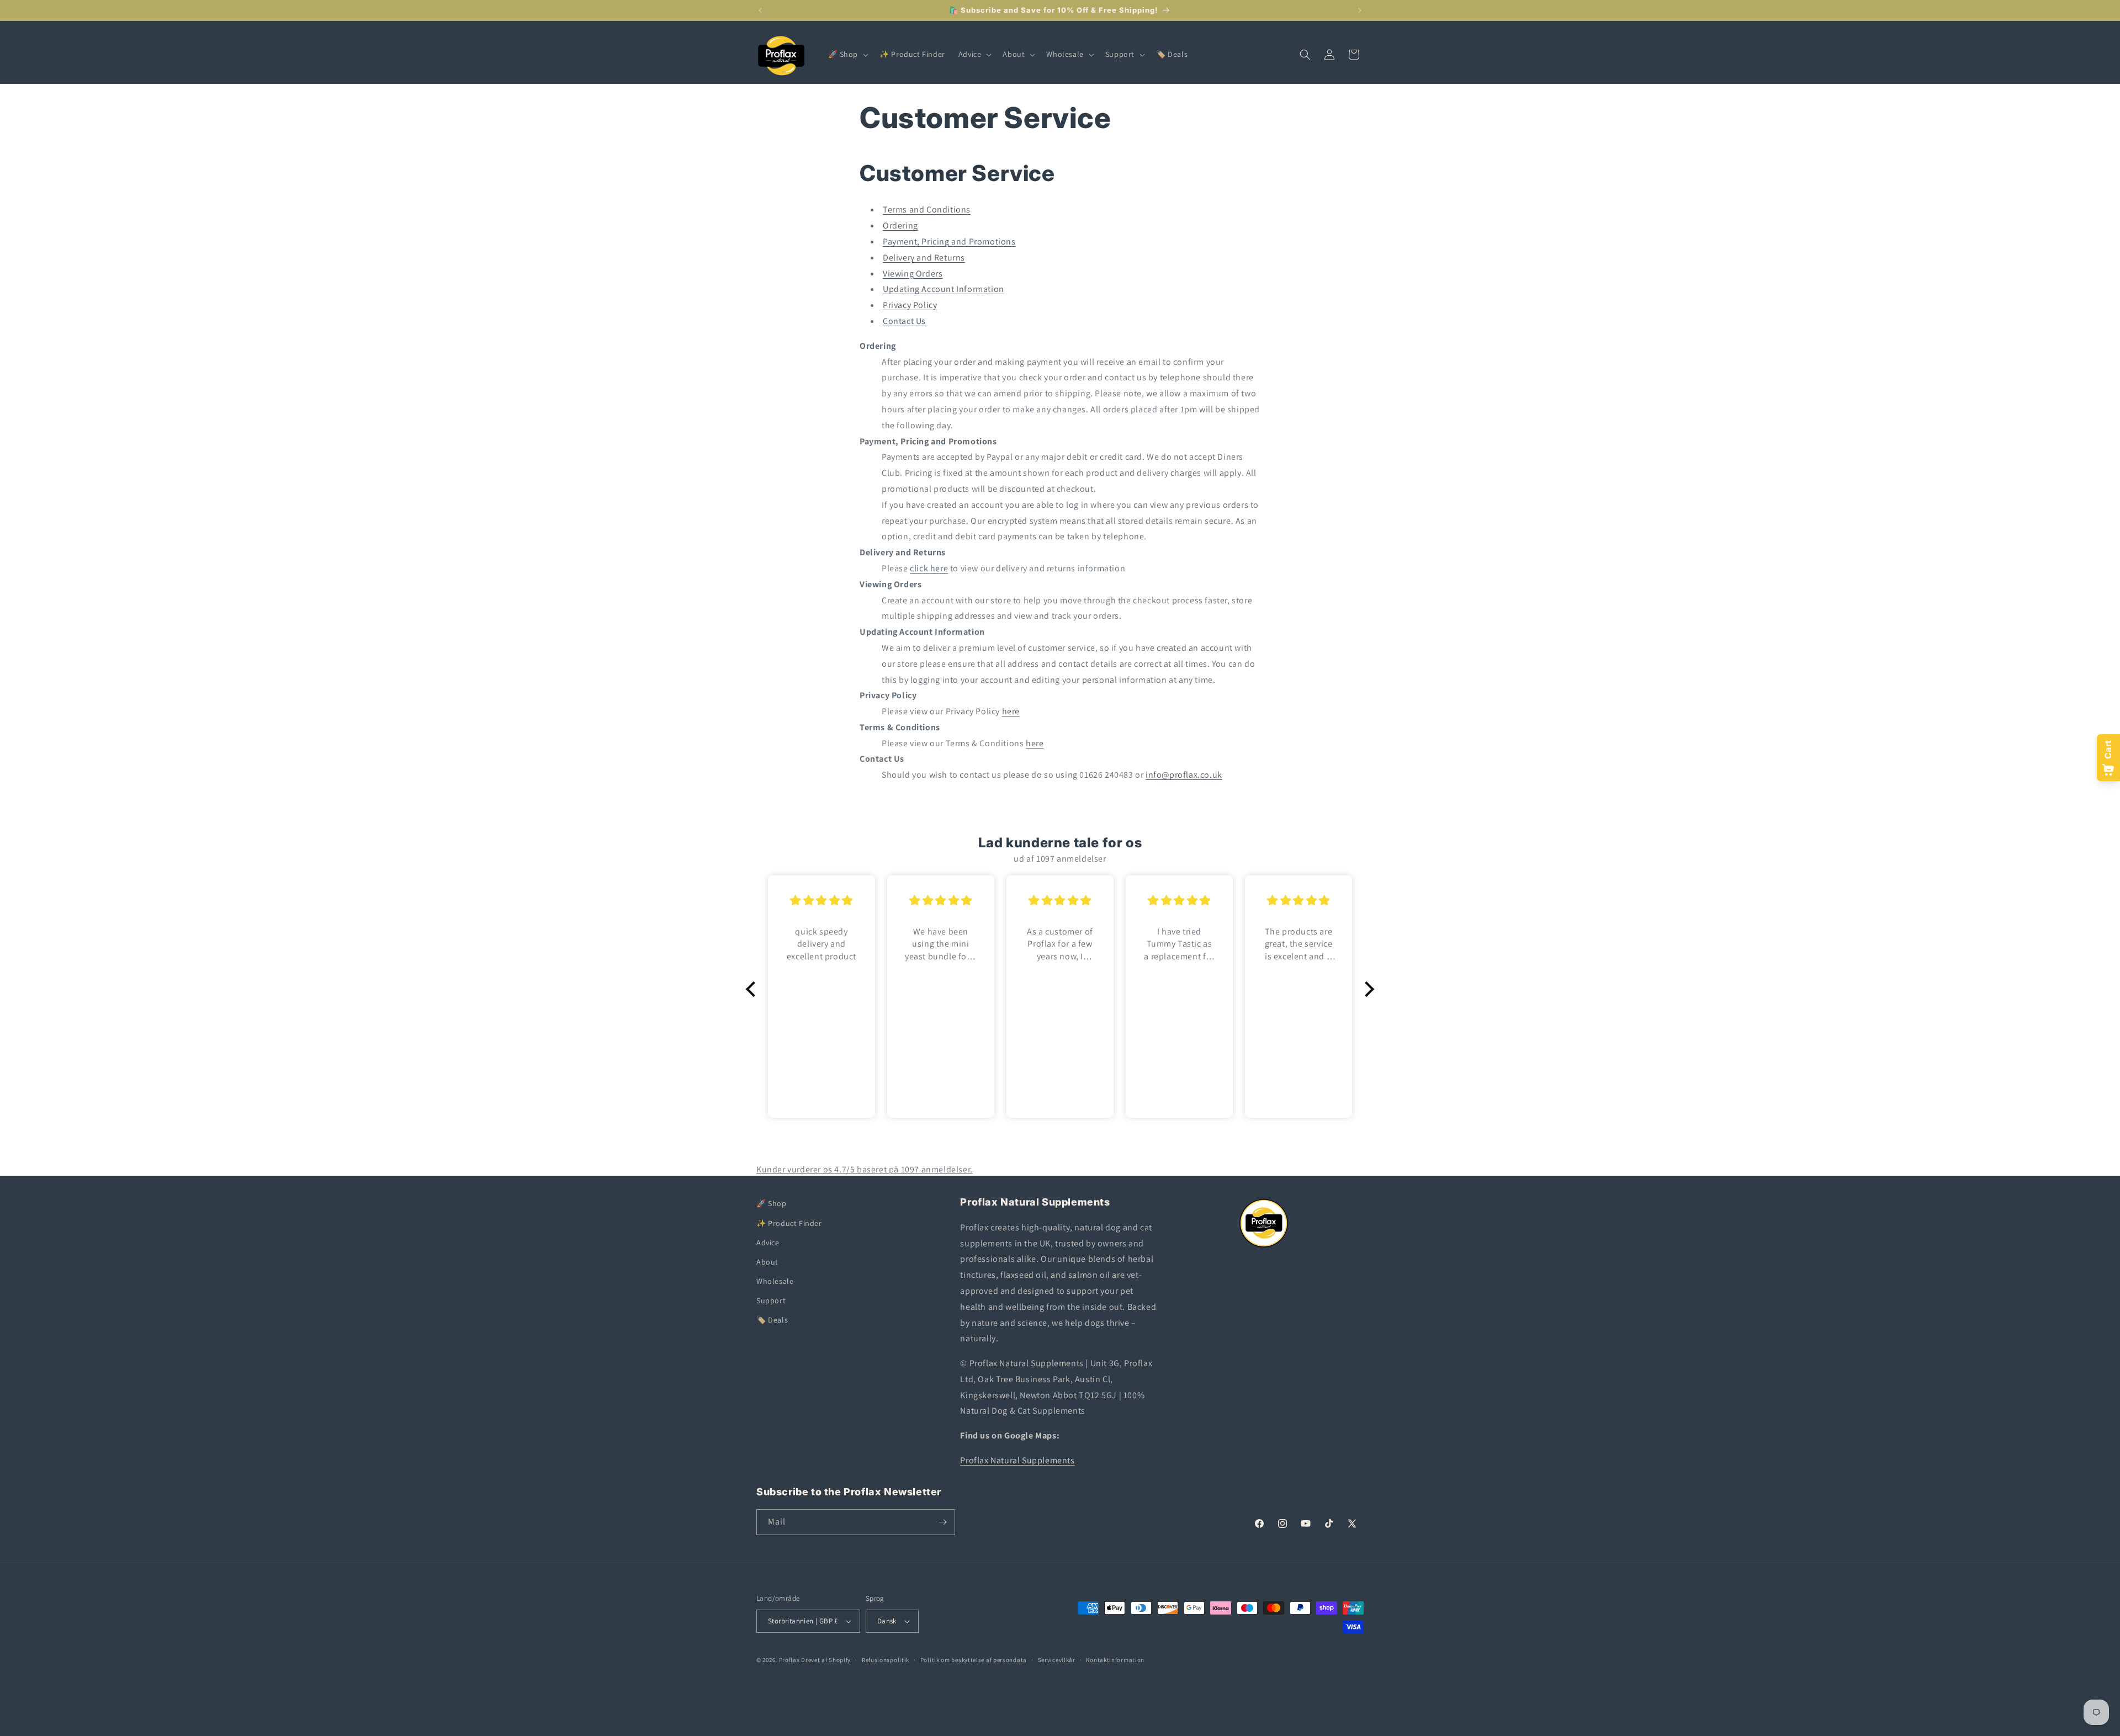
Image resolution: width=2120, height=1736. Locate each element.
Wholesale (775, 1281)
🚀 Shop (772, 1203)
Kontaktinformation (1115, 1660)
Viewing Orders (913, 274)
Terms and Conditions (927, 209)
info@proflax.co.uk (1184, 775)
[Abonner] (942, 1522)
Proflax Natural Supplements (1017, 1460)
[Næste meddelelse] (1360, 10)
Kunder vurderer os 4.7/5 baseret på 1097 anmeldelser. (865, 1169)
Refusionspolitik (886, 1660)
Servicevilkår (1057, 1660)
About (767, 1262)
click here (929, 568)
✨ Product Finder (789, 1223)
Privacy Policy (910, 305)
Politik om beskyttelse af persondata (974, 1660)
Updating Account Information (944, 289)
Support (771, 1300)
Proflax (789, 1660)
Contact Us (904, 321)
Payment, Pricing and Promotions (949, 241)
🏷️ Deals (772, 1320)
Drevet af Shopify (826, 1660)
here (1011, 711)
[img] (821, 901)
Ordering (900, 225)
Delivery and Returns (924, 258)
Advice (768, 1243)
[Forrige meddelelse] (760, 10)
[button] (847, 54)
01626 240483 (1106, 775)
